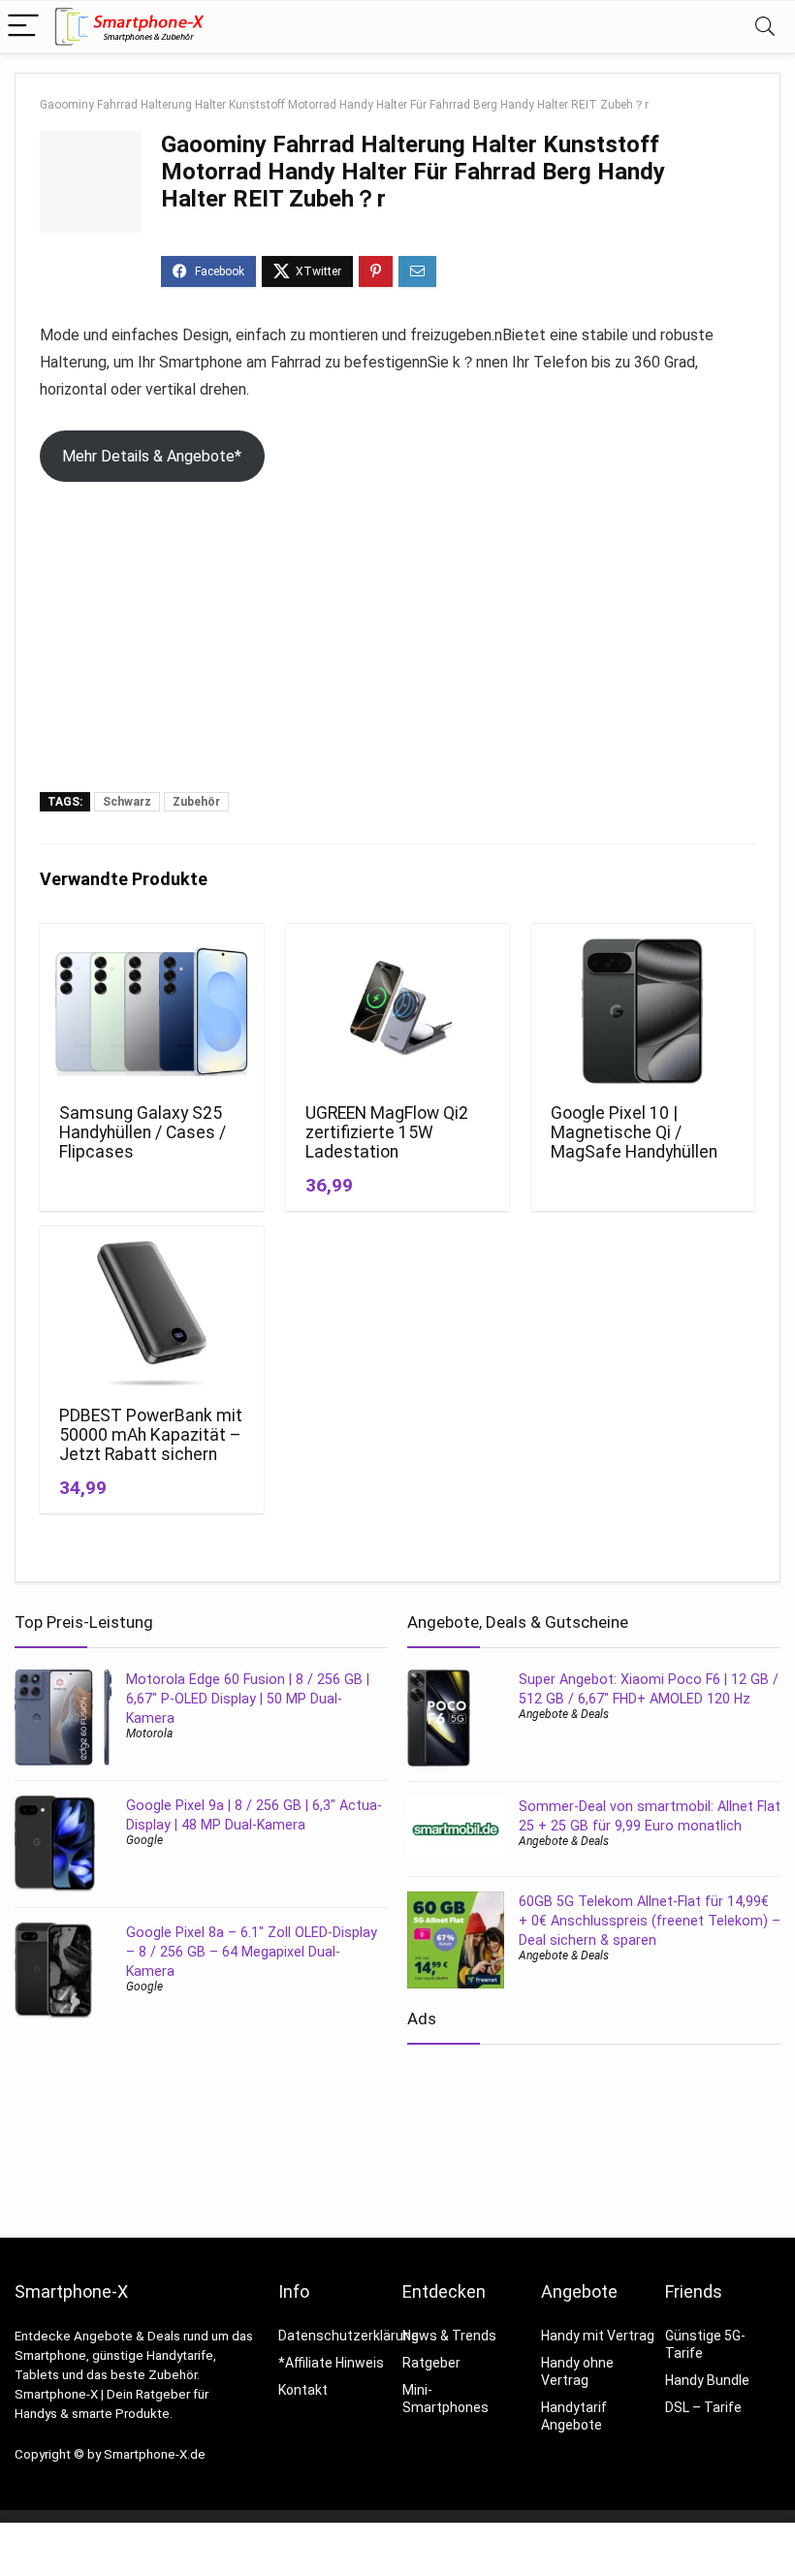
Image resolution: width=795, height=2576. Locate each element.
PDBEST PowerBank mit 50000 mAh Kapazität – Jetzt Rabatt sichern (151, 1435)
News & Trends (449, 2336)
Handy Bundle (707, 2380)
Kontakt (303, 2390)
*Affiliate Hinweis (331, 2363)
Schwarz (127, 802)
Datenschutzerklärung (349, 2336)
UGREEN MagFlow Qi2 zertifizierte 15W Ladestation (387, 1132)
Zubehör (196, 802)
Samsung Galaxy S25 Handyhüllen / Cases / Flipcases (143, 1132)
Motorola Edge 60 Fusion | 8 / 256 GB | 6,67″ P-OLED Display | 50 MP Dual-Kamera (248, 1699)
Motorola (149, 1733)
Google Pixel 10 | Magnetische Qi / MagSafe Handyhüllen (634, 1132)
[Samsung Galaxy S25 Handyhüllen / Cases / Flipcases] (152, 1011)
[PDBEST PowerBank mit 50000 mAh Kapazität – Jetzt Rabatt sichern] (152, 1314)
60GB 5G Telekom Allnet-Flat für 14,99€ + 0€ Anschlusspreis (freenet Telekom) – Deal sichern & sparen (650, 1921)
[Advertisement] (397, 647)
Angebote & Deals (564, 1714)
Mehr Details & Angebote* (152, 456)
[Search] (765, 27)
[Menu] (23, 27)
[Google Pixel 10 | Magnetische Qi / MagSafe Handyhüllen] (643, 1011)
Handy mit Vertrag (598, 2336)
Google (144, 1840)
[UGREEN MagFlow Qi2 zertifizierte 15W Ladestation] (398, 1011)
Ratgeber (431, 2363)
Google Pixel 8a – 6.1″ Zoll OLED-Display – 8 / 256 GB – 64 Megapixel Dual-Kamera (252, 1952)
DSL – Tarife (703, 2407)
